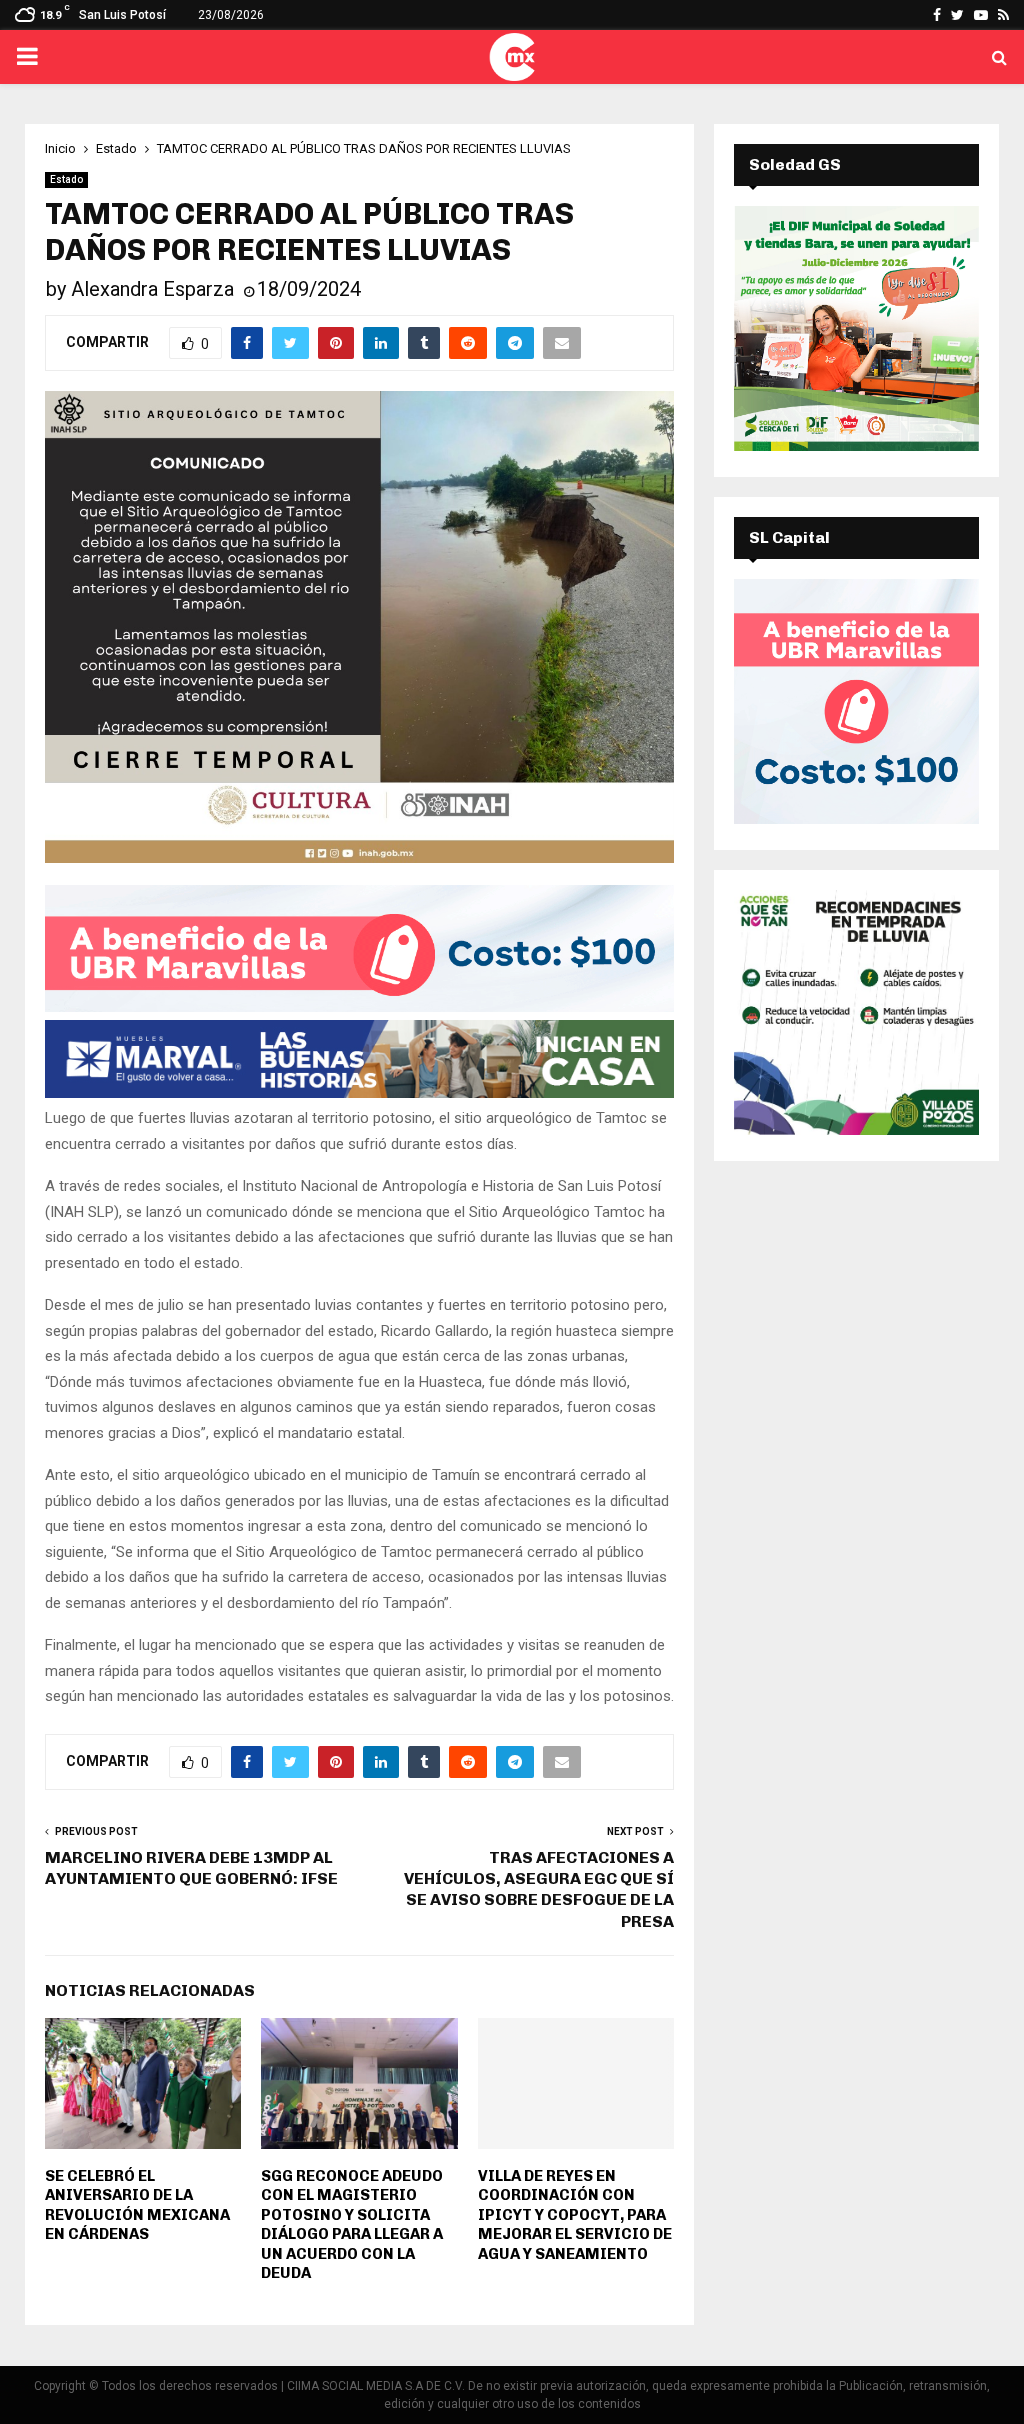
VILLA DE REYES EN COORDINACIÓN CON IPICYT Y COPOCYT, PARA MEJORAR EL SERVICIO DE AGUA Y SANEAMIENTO (575, 2215)
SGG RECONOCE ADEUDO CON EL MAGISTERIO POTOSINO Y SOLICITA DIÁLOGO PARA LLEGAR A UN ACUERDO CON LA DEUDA (352, 2225)
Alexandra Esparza (152, 289)
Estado (66, 179)
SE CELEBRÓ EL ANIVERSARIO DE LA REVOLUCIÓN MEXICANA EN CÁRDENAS (137, 2205)
